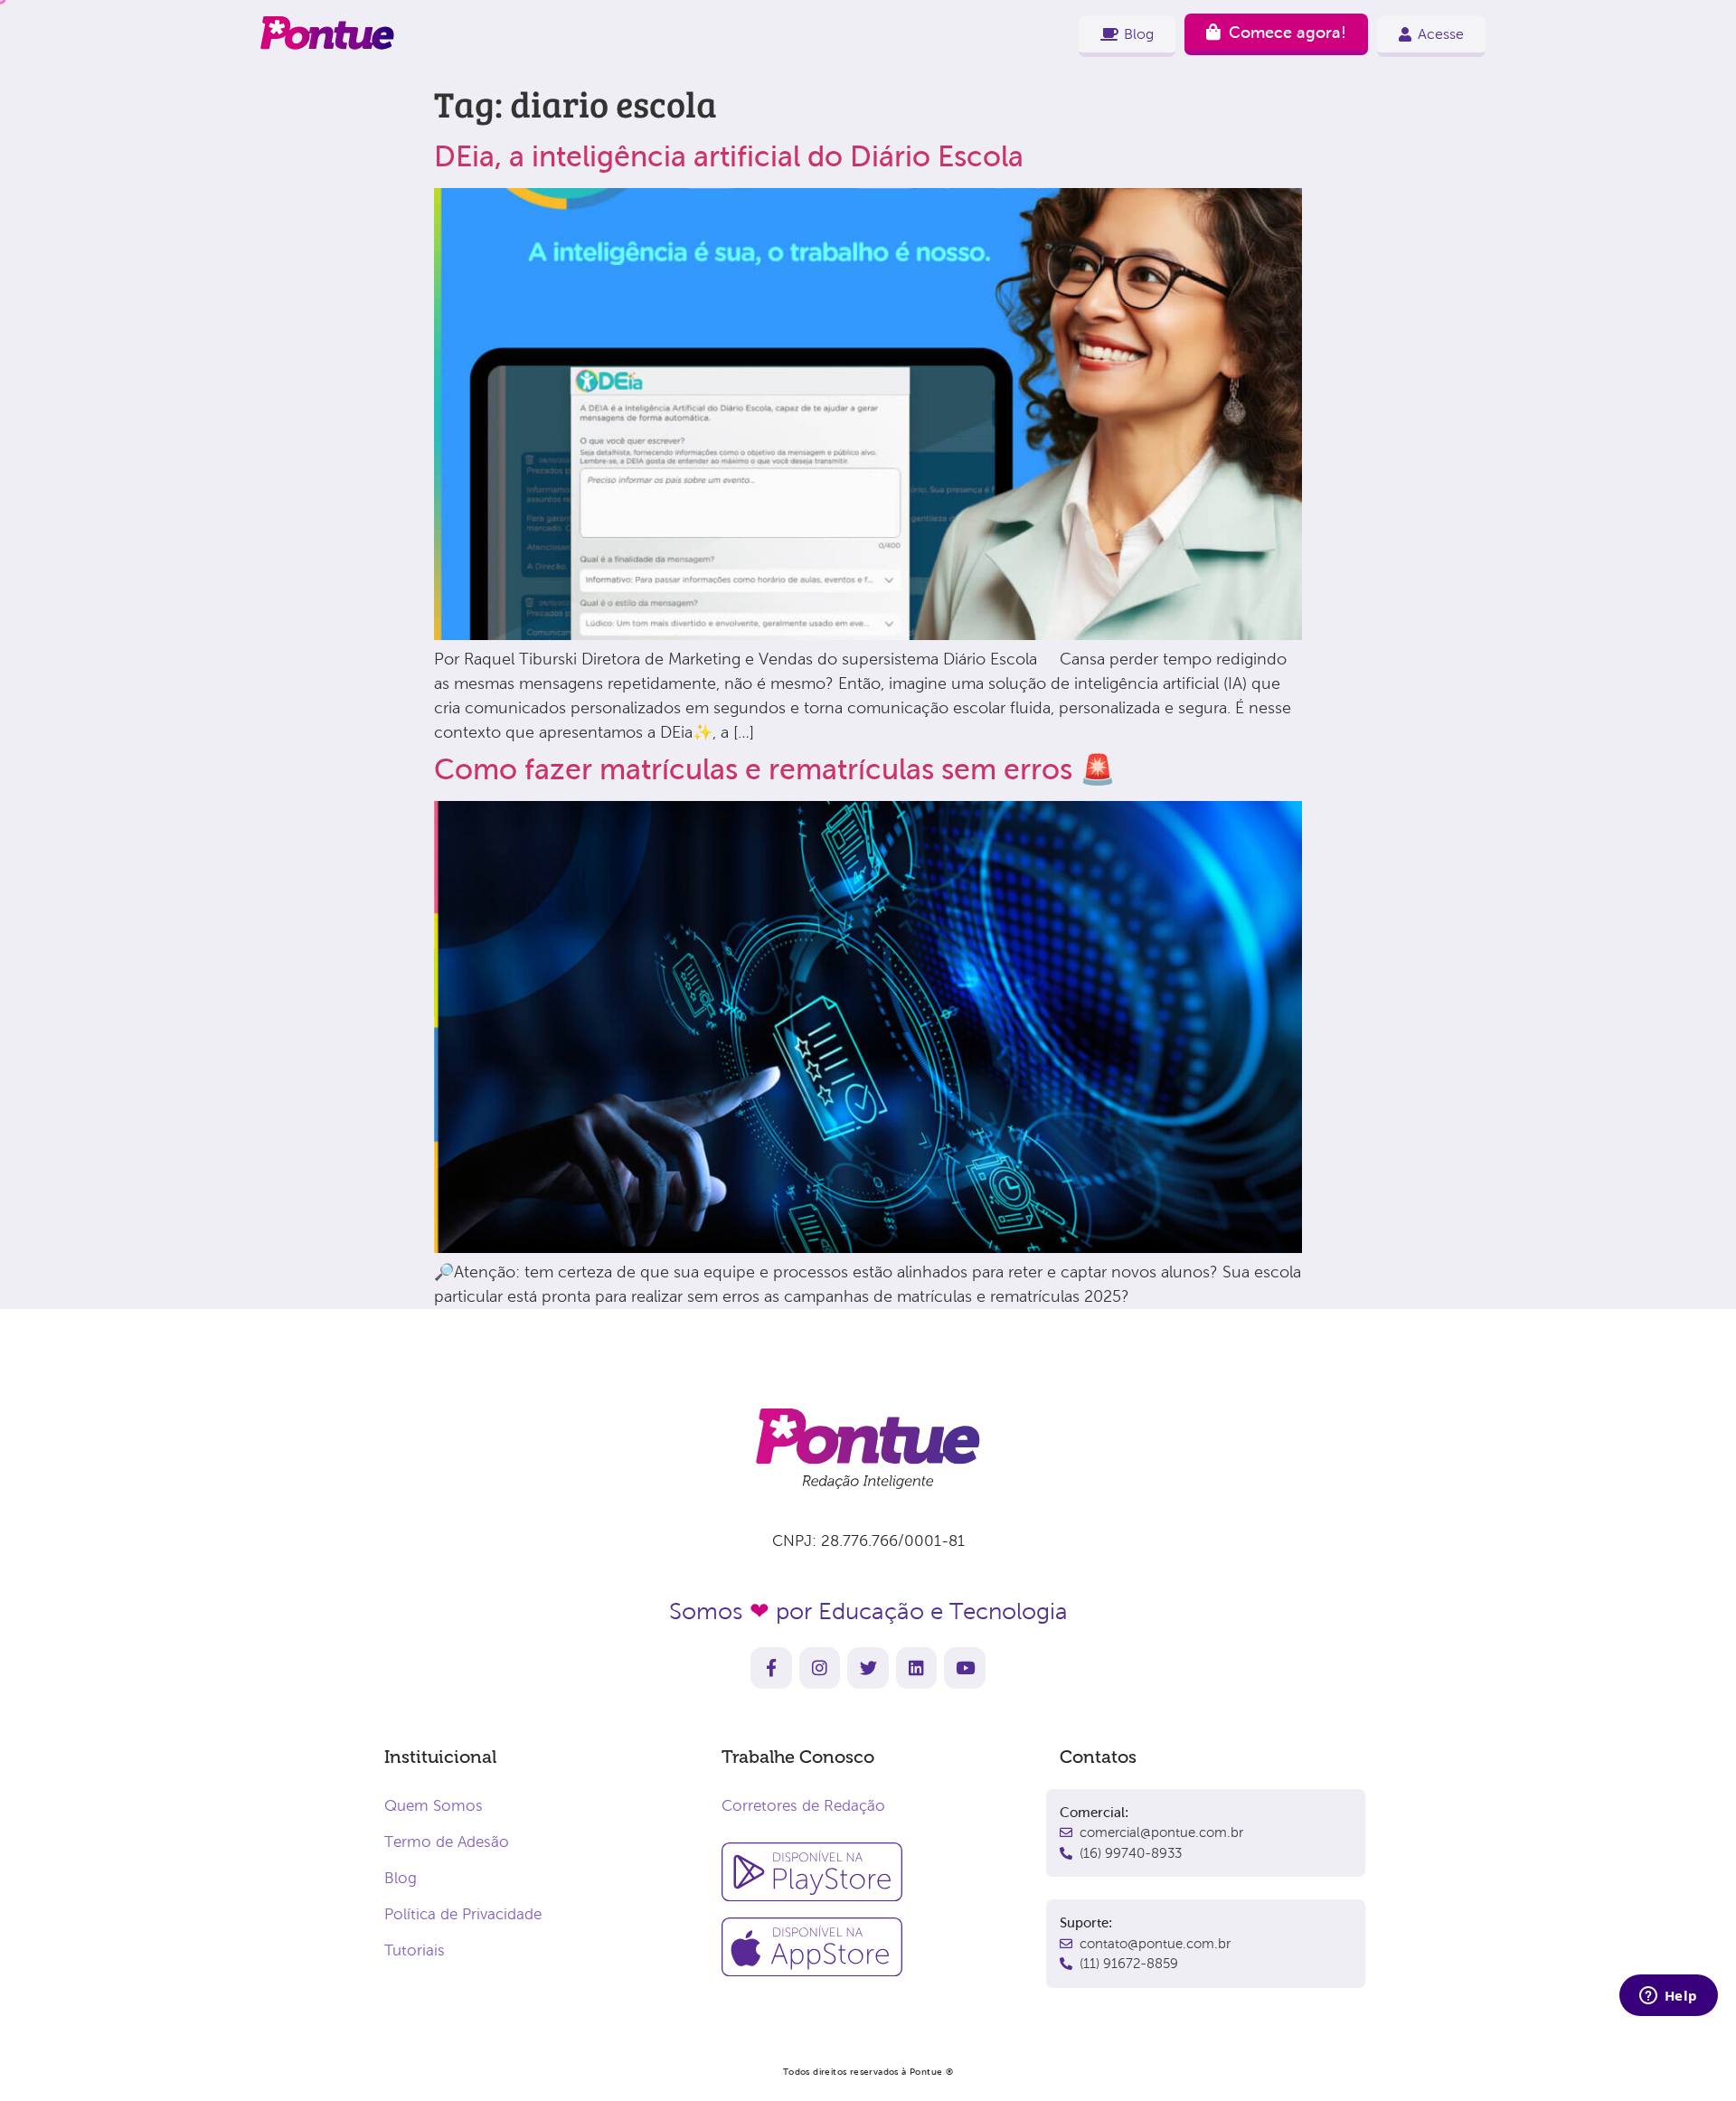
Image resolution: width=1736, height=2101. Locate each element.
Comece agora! (1288, 33)
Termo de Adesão (447, 1842)
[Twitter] (868, 1668)
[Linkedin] (917, 1668)
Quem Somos (434, 1806)
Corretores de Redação (803, 1806)
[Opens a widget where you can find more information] (1668, 1997)
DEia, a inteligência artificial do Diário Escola (729, 156)
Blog (401, 1878)
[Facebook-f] (771, 1668)
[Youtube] (965, 1668)
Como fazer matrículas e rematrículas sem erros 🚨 (775, 769)
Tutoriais (415, 1950)
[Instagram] (820, 1668)
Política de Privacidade (463, 1914)
